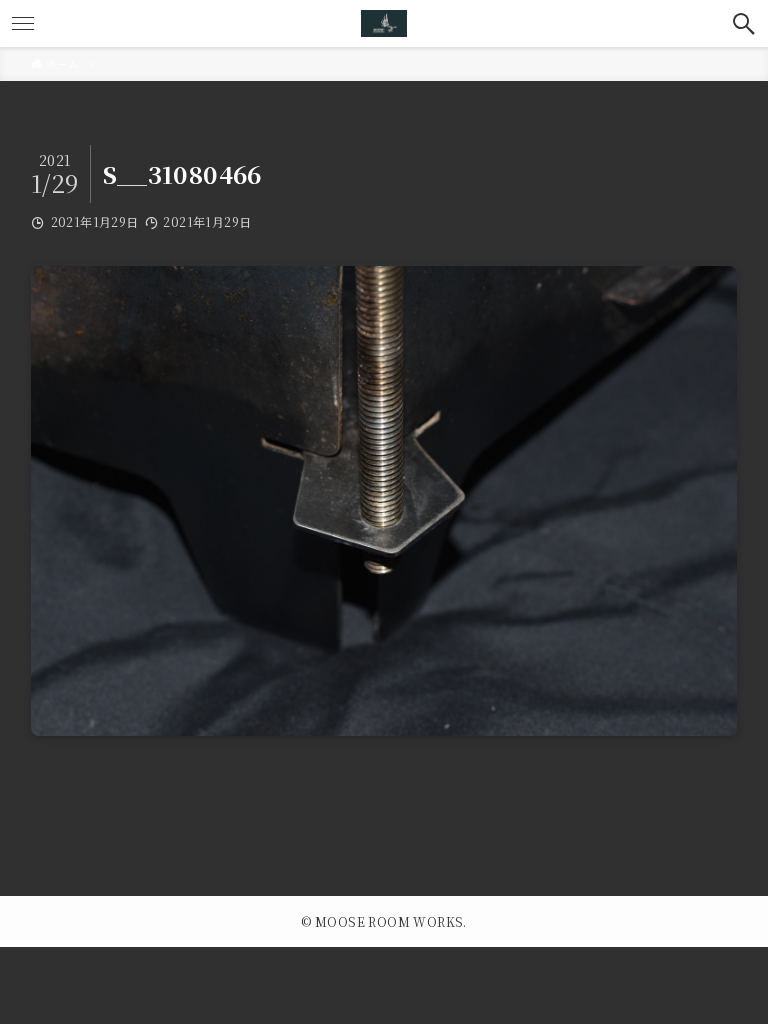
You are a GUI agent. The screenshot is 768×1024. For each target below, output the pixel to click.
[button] (744, 23)
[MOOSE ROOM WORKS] (384, 23)
